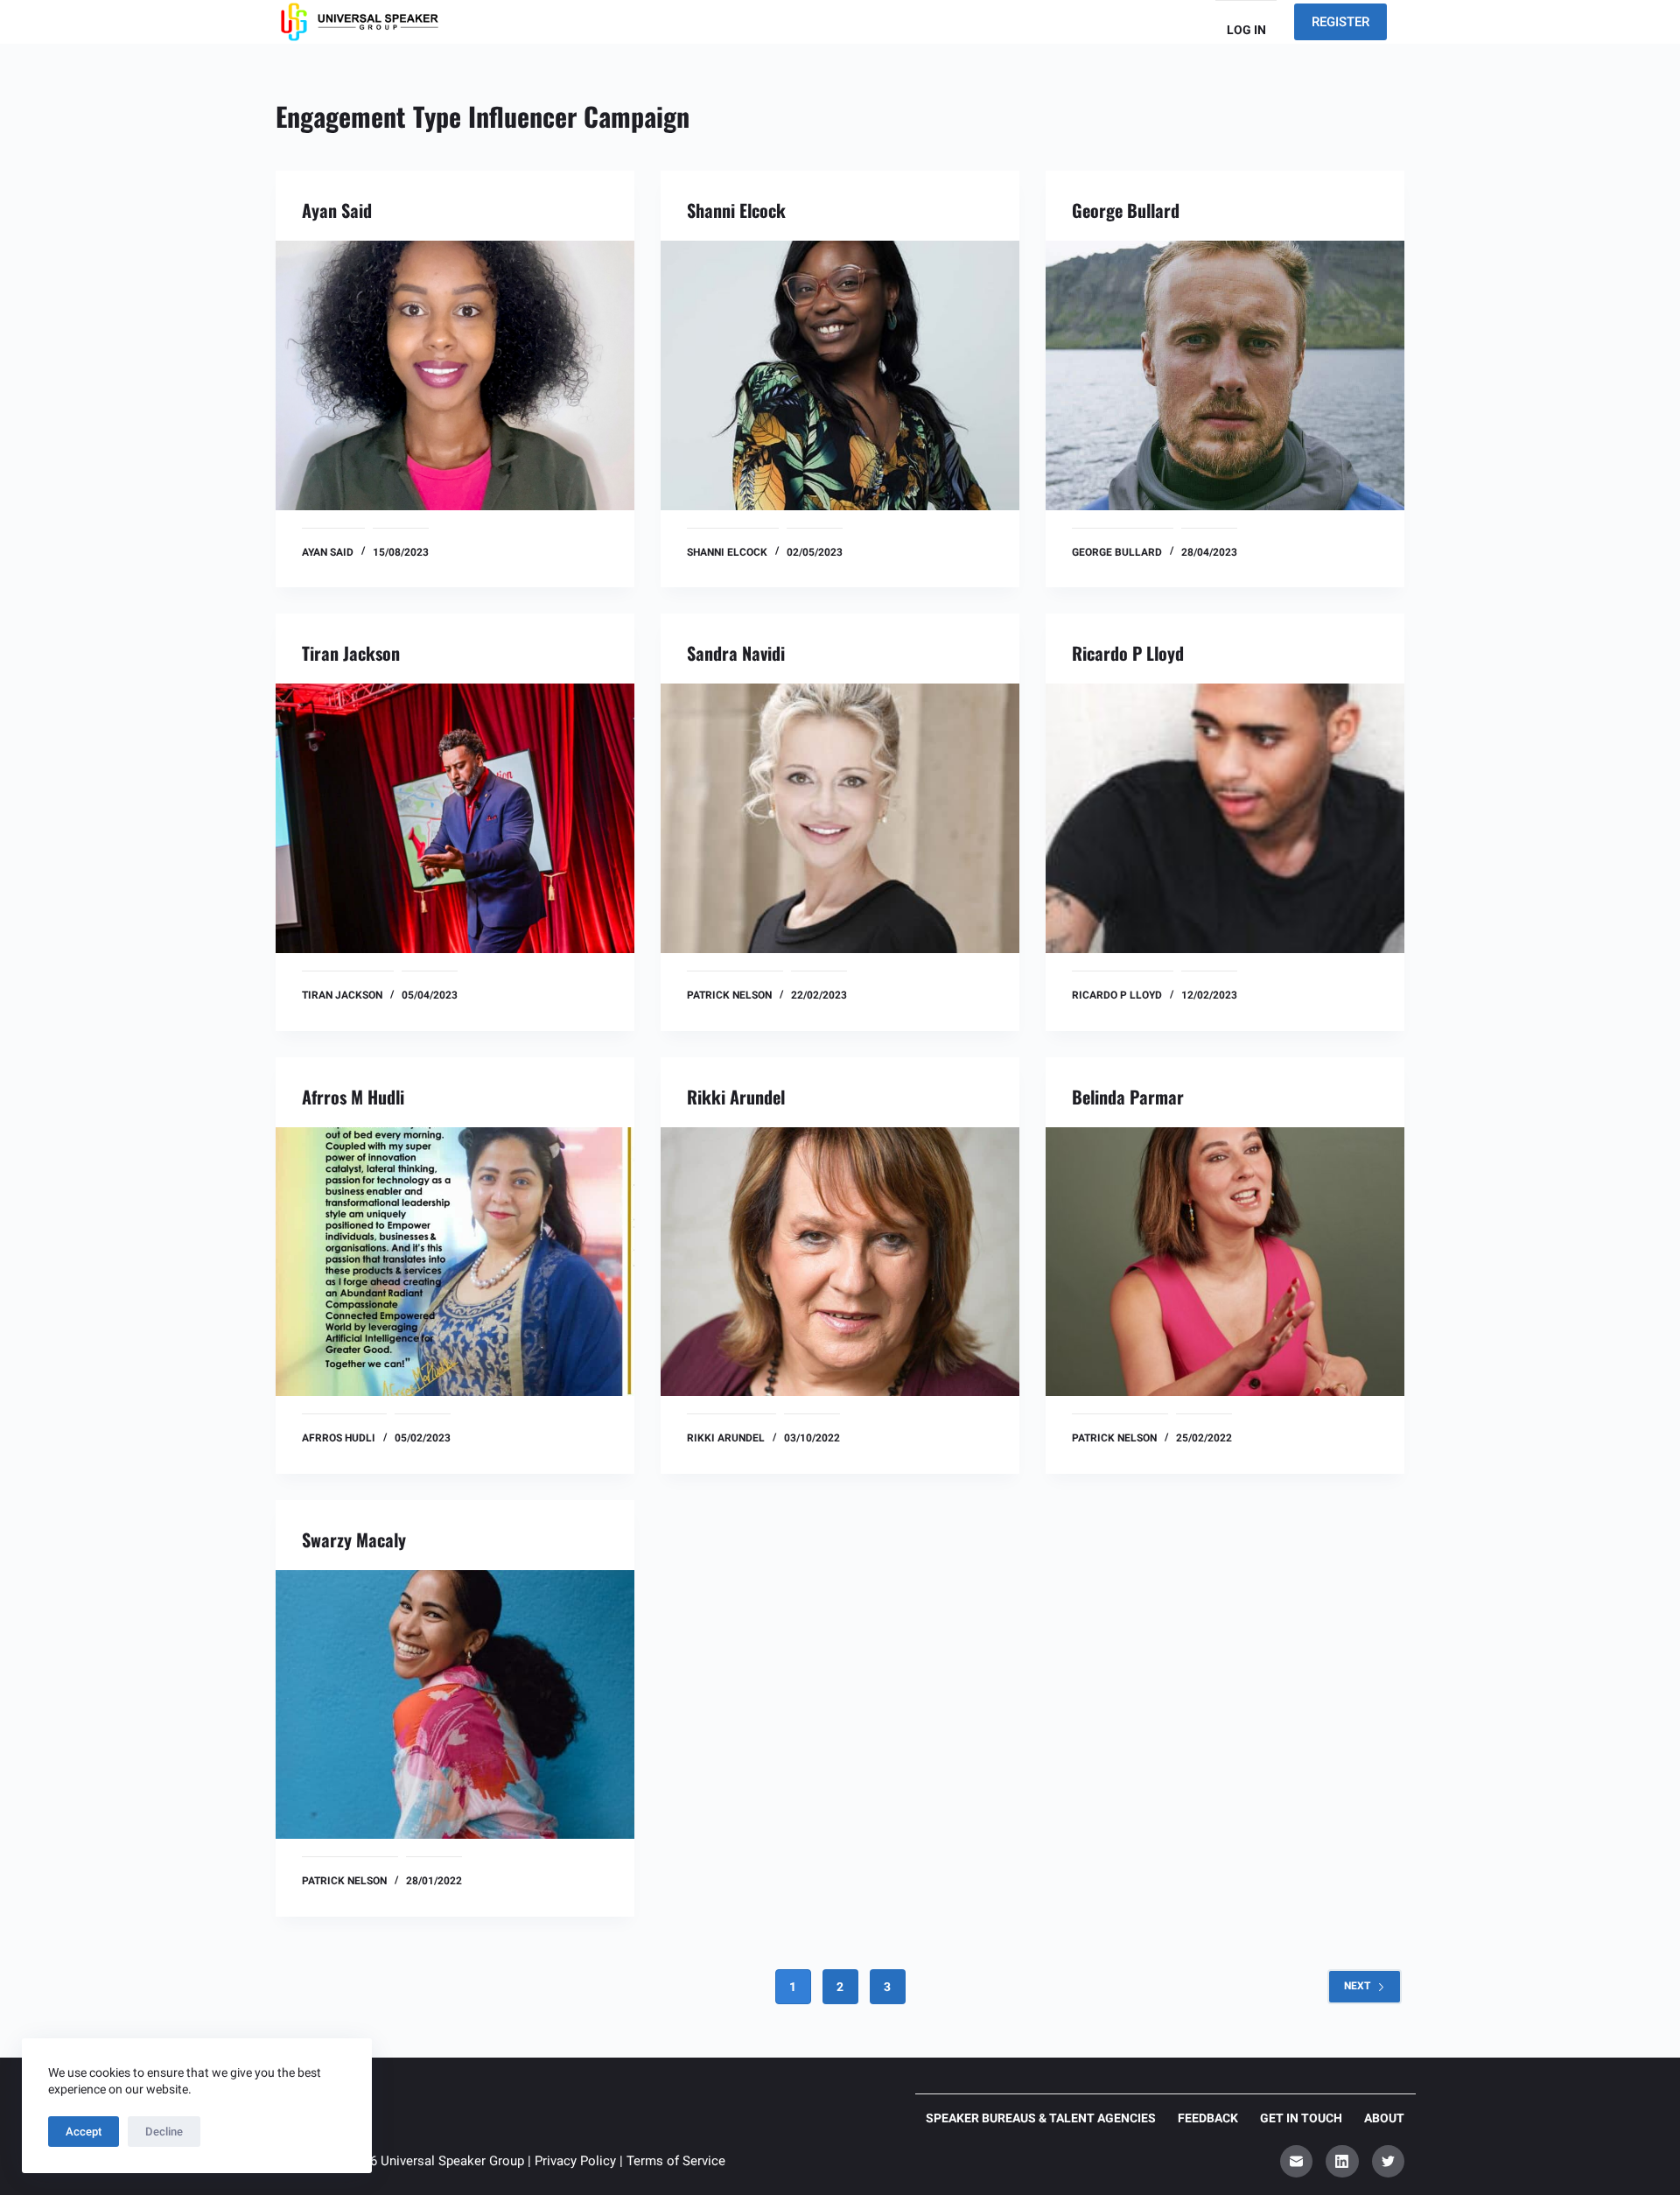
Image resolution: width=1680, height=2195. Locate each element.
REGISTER (1340, 22)
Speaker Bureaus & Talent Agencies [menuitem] (1041, 2118)
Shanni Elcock (736, 210)
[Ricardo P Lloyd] (1225, 818)
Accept (84, 2132)
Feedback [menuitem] (1208, 2118)
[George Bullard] (1225, 375)
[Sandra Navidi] (840, 818)
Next (1357, 1986)
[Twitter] (1389, 2162)
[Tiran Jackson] (455, 818)
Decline (164, 2132)
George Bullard (1126, 210)
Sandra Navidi (736, 653)
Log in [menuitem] (1246, 30)
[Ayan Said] (455, 375)
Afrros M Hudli (353, 1097)
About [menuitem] (1384, 2118)
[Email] (1297, 2162)
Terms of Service (676, 2161)
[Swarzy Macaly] (455, 1705)
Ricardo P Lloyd (1128, 653)
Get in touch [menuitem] (1301, 2118)
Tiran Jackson (351, 653)
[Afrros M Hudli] (455, 1262)
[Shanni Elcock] (840, 375)
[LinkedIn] (1342, 2162)
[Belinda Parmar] (1225, 1262)
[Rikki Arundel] (840, 1262)
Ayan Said (337, 210)
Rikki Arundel (736, 1097)
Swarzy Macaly (354, 1539)
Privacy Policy (575, 2161)
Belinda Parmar (1128, 1097)
